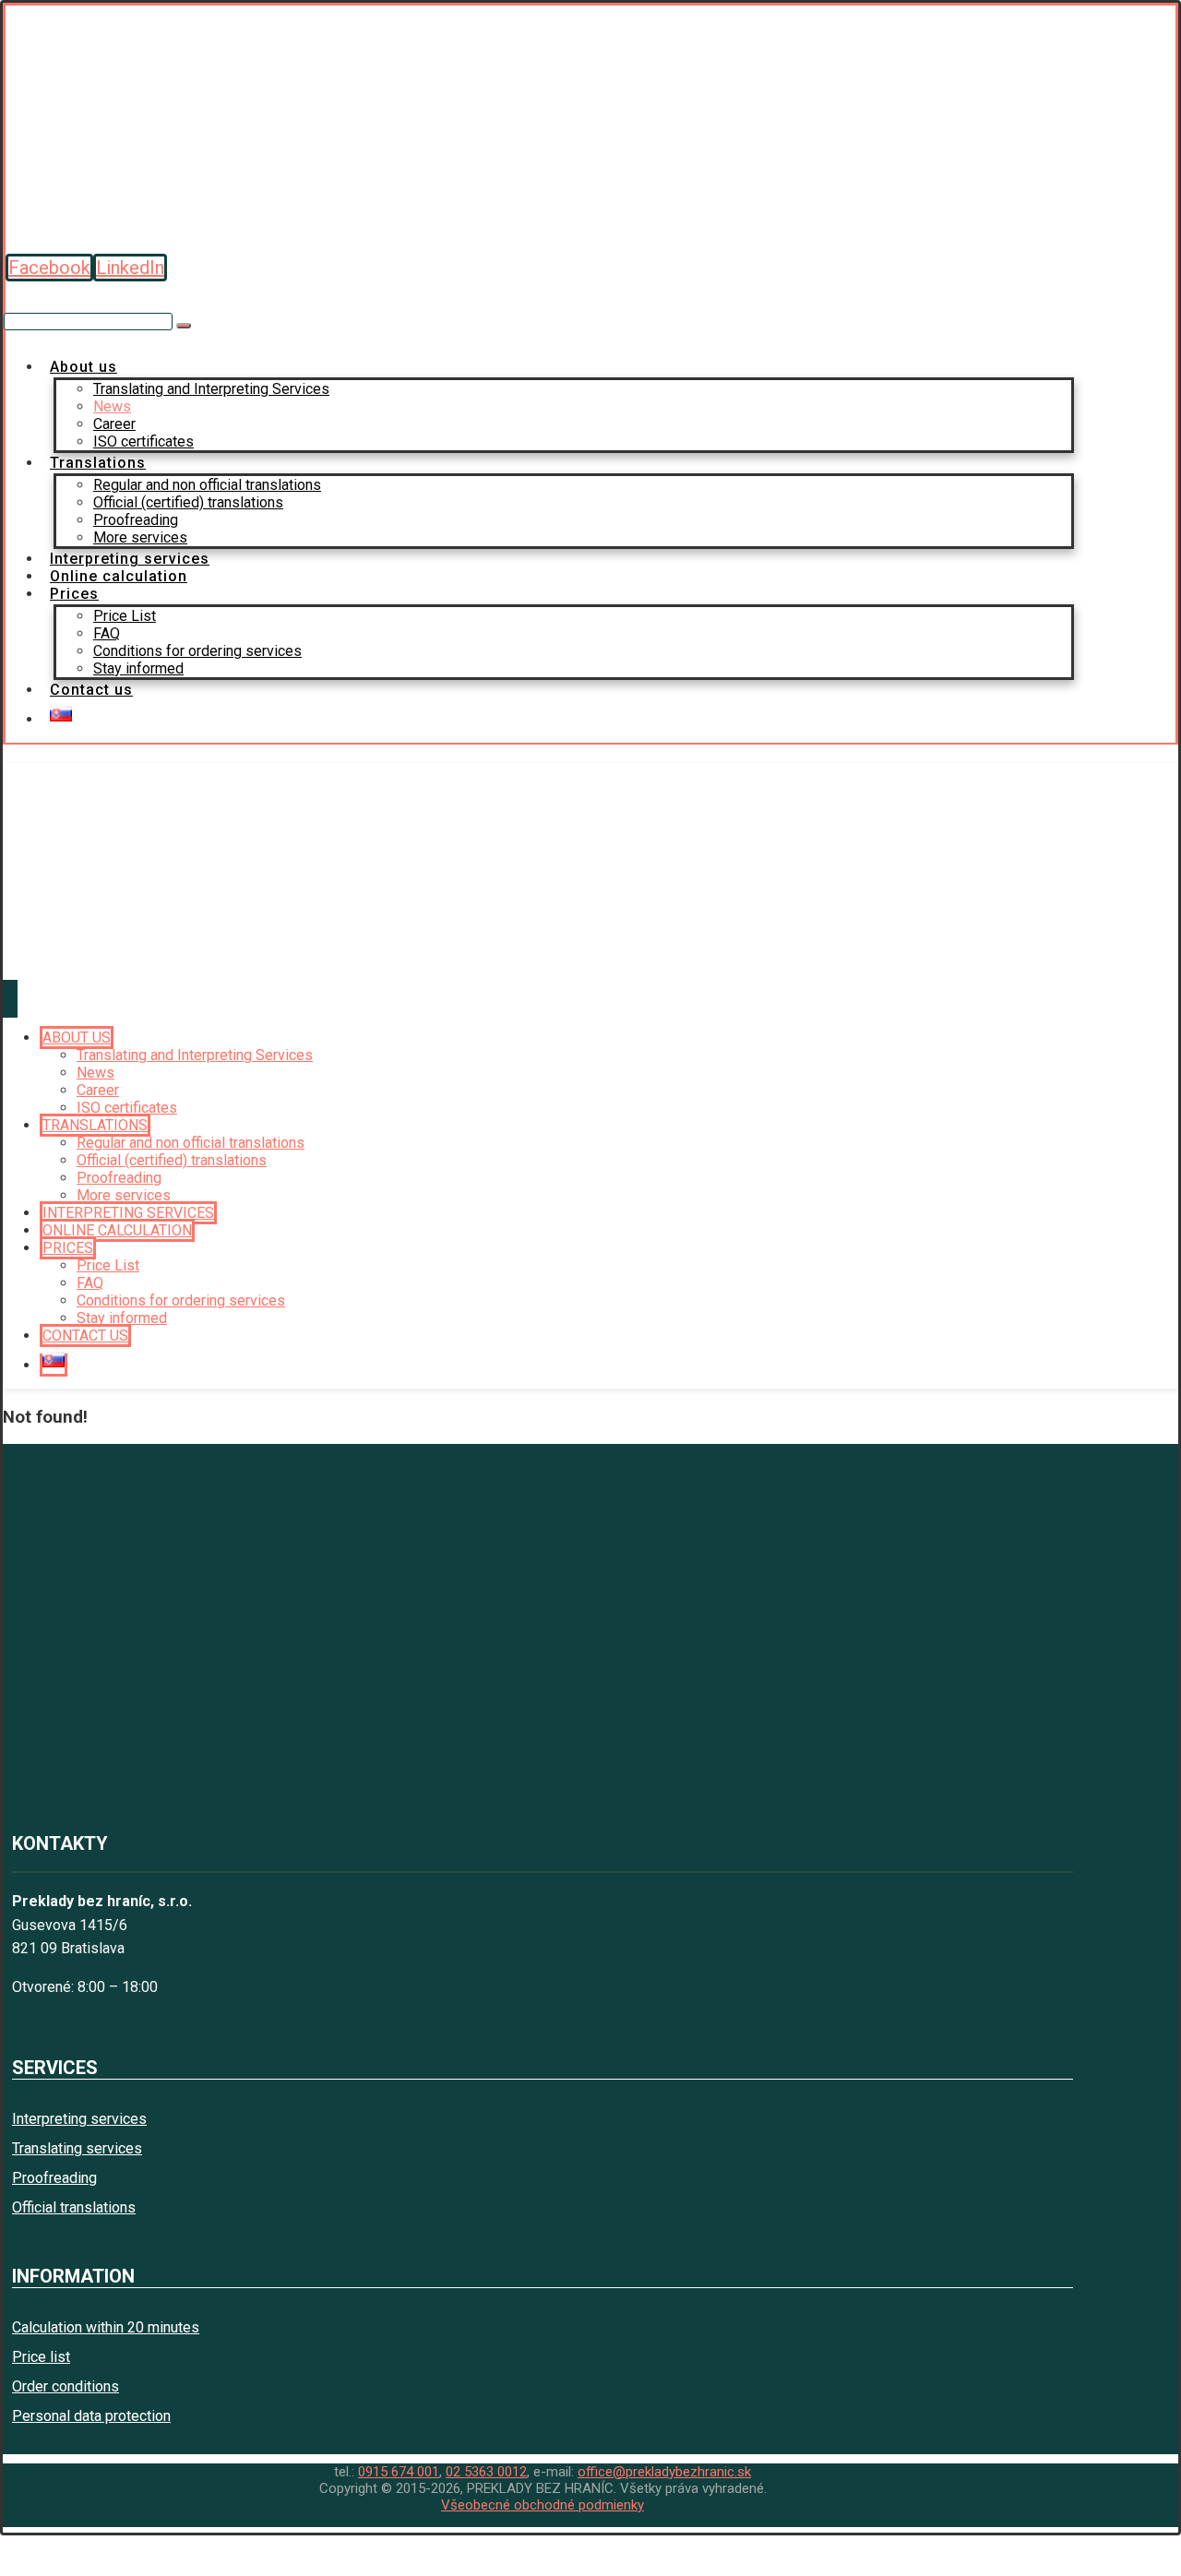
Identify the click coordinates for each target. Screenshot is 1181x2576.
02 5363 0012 (486, 2472)
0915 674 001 (399, 2472)
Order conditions (66, 2386)
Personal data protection (91, 2416)
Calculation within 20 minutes (106, 2327)
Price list (41, 2357)
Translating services (77, 2148)
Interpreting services (79, 2119)
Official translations (74, 2207)
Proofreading (54, 2178)
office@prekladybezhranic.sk (664, 2472)
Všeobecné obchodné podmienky (543, 2505)
